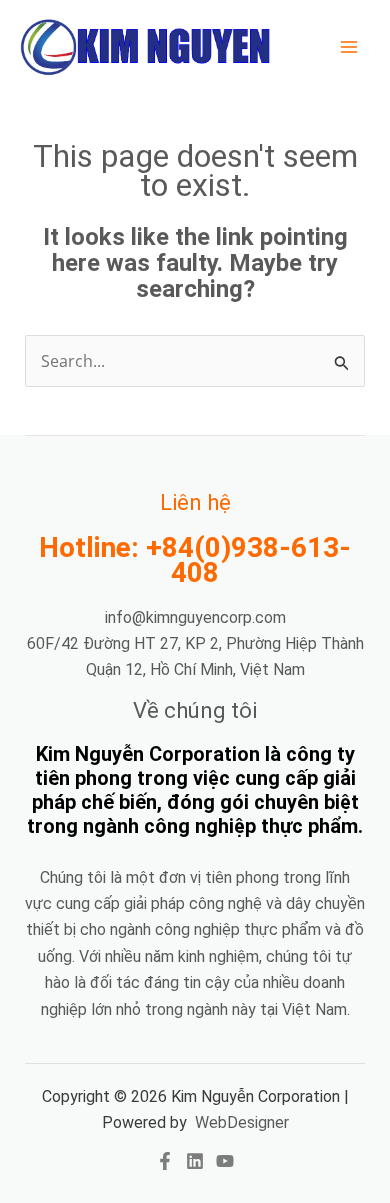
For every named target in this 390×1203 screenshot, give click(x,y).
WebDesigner (242, 1122)
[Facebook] (165, 1161)
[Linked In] (195, 1161)
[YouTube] (225, 1161)
